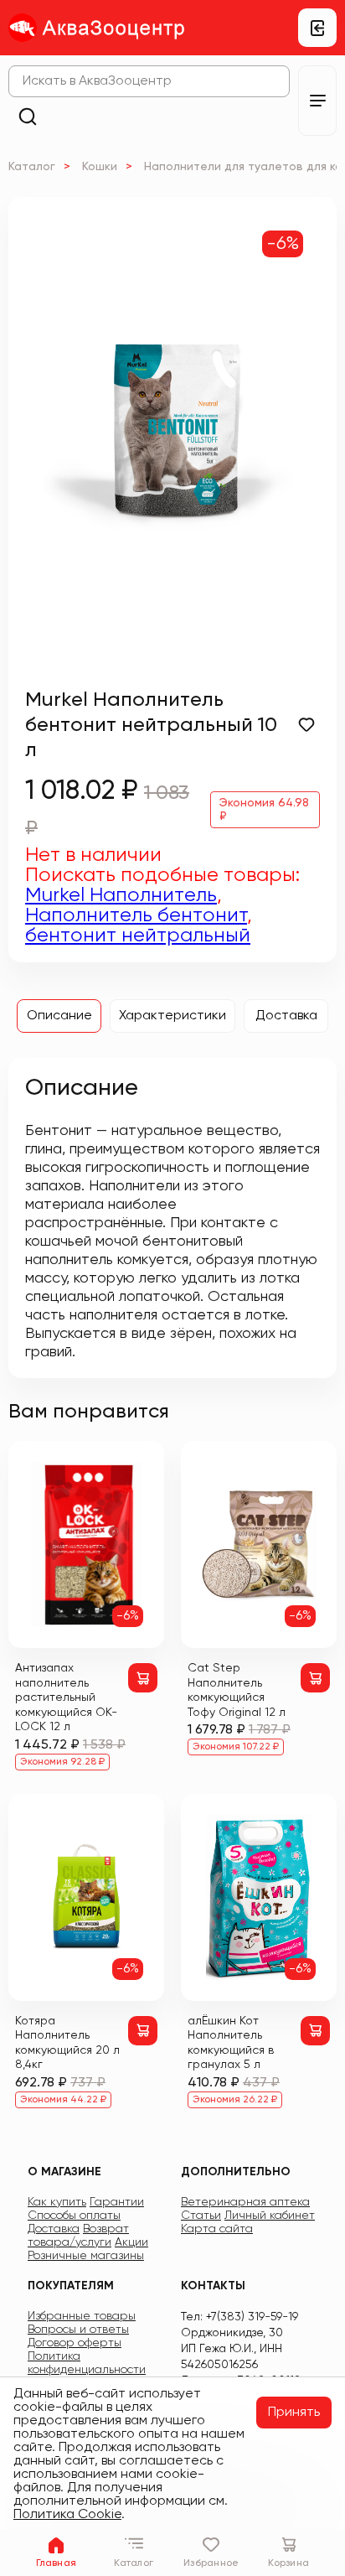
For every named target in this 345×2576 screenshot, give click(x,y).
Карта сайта (217, 2229)
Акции (131, 2242)
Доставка (286, 1016)
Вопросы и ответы (78, 2330)
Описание (59, 1016)
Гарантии (117, 2202)
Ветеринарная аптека (245, 2202)
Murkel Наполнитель (121, 895)
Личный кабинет (270, 2216)
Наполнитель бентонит (136, 915)
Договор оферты (75, 2343)
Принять (294, 2413)
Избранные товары (82, 2316)
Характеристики (172, 1016)
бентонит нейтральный (138, 936)
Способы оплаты (74, 2216)
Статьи (201, 2216)
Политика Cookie (67, 2515)
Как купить (57, 2202)
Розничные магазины (86, 2256)
